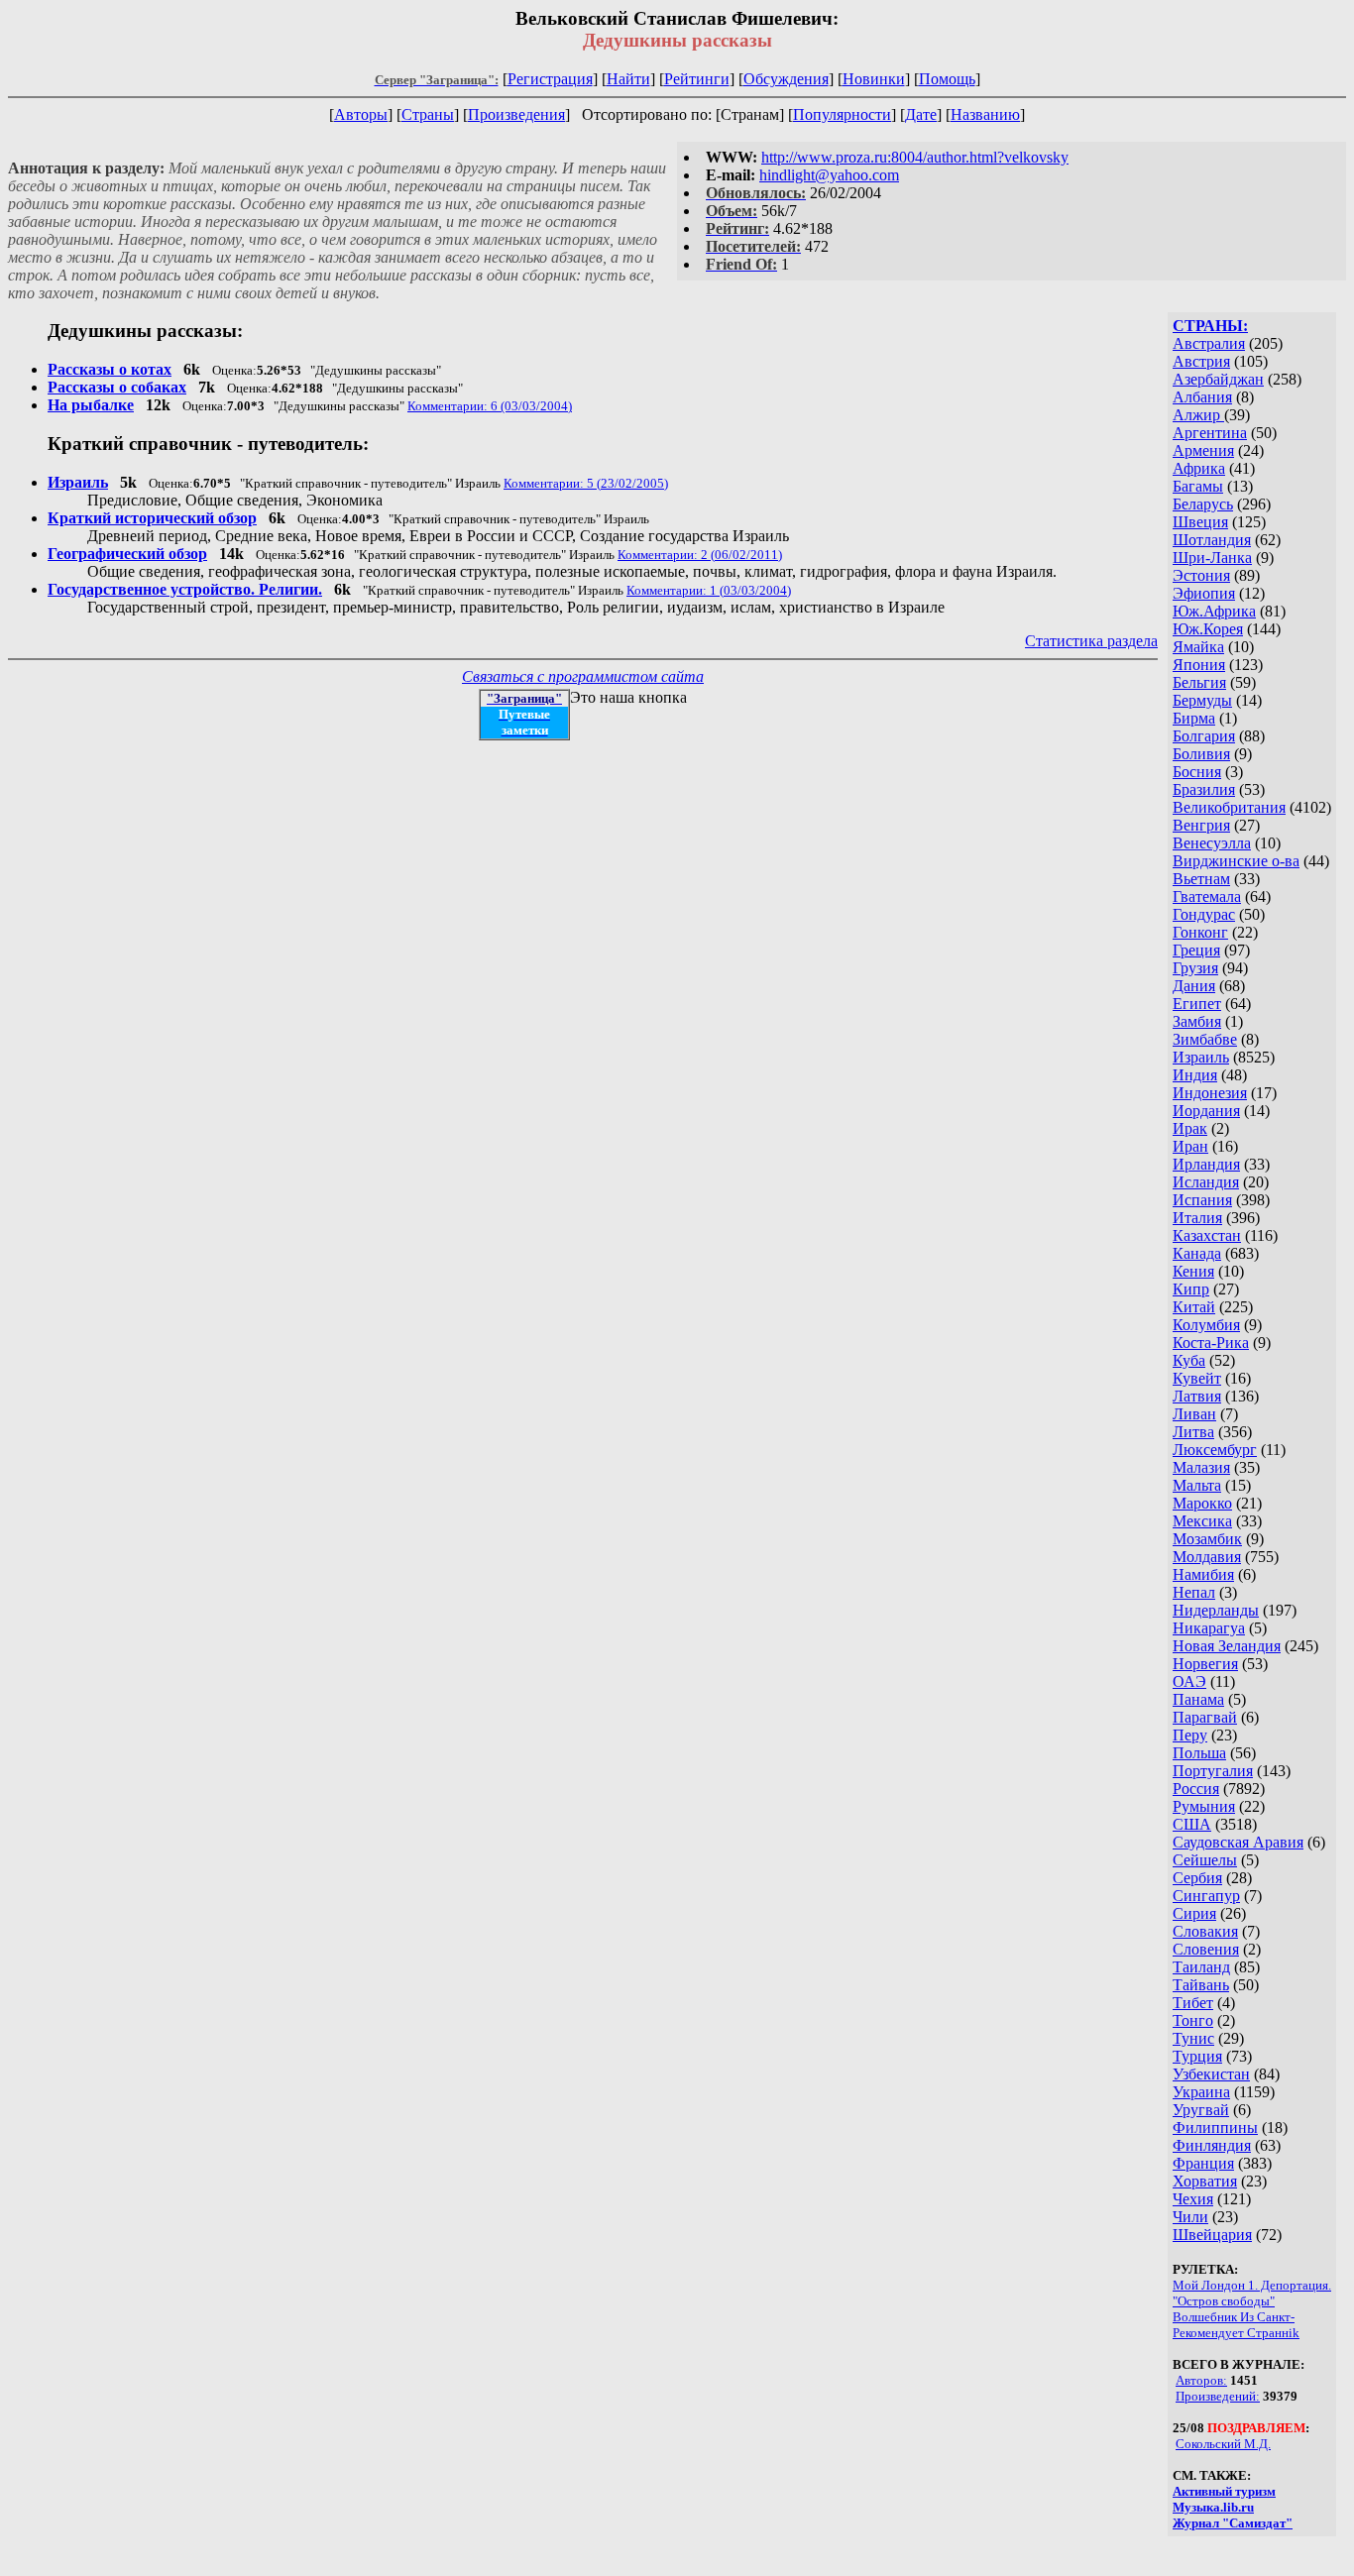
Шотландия (1212, 540)
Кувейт (1197, 1378)
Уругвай (1201, 2110)
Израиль (1201, 1057)
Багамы (1198, 486)
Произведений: (1218, 2396)
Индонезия (1210, 1093)
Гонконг (1200, 932)
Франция (1203, 2163)
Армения (1203, 450)
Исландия (1206, 1182)
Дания (1194, 986)
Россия (1196, 1789)
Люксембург (1215, 1450)
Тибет (1193, 2003)
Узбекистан (1211, 2074)
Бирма (1194, 718)
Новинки (874, 79)
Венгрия (1201, 825)
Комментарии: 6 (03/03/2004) (490, 406)
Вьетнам (1201, 879)
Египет (1197, 1004)
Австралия (1209, 343)
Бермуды (1202, 700)
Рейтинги (697, 79)
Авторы (361, 114)
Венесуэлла (1212, 843)
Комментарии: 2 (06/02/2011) (700, 555)
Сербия (1197, 1878)
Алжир (1198, 415)
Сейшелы (1205, 1860)
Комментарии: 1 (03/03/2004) (709, 590)
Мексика (1202, 1521)
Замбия (1197, 1021)
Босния (1197, 772)
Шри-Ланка (1212, 558)
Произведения (516, 114)
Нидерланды (1216, 1610)
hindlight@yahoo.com (829, 175)
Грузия (1195, 968)
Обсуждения (786, 79)
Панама (1198, 1699)
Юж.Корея (1208, 629)
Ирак (1190, 1128)
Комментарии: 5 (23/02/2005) (586, 483)
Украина (1201, 2092)
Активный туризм (1224, 2491)
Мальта (1197, 1485)
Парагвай (1205, 1717)
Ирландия (1206, 1164)
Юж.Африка (1214, 611)
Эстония (1201, 575)
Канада (1197, 1253)
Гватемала (1207, 896)
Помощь (947, 79)
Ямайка (1198, 647)
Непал (1194, 1592)
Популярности (842, 114)
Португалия (1213, 1771)
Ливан (1194, 1414)
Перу (1190, 1735)
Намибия (1203, 1574)
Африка (1199, 468)
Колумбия (1206, 1325)
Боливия (1201, 754)
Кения (1193, 1271)
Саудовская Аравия (1238, 1842)
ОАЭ (1189, 1681)
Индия (1195, 1075)
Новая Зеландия (1227, 1646)
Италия (1197, 1218)
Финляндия (1212, 2145)
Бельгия (1199, 682)
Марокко (1202, 1503)
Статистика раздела (1091, 641)
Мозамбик (1207, 1539)
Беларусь (1203, 504)
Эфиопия (1204, 593)
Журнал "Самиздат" (1233, 2523)
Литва (1193, 1432)
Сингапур (1206, 1896)
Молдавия (1207, 1557)
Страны (428, 114)
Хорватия (1205, 2181)
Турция (1197, 2056)
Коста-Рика (1211, 1343)
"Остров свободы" (1224, 2301)
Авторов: (1201, 2380)
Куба (1189, 1360)
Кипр (1191, 1289)
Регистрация (550, 79)
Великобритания (1229, 807)
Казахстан (1207, 1235)
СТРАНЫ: (1210, 326)
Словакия (1205, 1931)
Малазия (1201, 1467)
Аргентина (1210, 433)
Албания (1202, 397)
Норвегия (1205, 1664)
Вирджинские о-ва (1236, 861)
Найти (628, 79)
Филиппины (1215, 2128)
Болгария (1204, 736)
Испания (1202, 1200)
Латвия (1197, 1396)
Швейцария (1212, 2235)
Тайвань (1201, 1985)
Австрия (1201, 361)
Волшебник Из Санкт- (1234, 2317)
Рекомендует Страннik (1236, 2333)
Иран (1190, 1146)
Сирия (1194, 1913)
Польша (1199, 1753)
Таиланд (1201, 1967)
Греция (1196, 950)
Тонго (1193, 2020)
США (1192, 1824)
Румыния (1204, 1806)
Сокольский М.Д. (1223, 2444)
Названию (985, 114)
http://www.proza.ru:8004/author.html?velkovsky (915, 157)
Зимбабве (1205, 1039)
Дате (921, 114)
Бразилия (1204, 789)
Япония (1199, 665)
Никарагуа (1209, 1628)
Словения (1206, 1949)
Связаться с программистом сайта (583, 676)
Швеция (1200, 522)
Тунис (1193, 2038)
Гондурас (1204, 914)
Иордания (1206, 1111)
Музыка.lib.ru (1213, 2507)
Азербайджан (1218, 379)
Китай (1194, 1307)
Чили (1190, 2217)
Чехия (1193, 2199)
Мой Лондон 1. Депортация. (1252, 2285)
